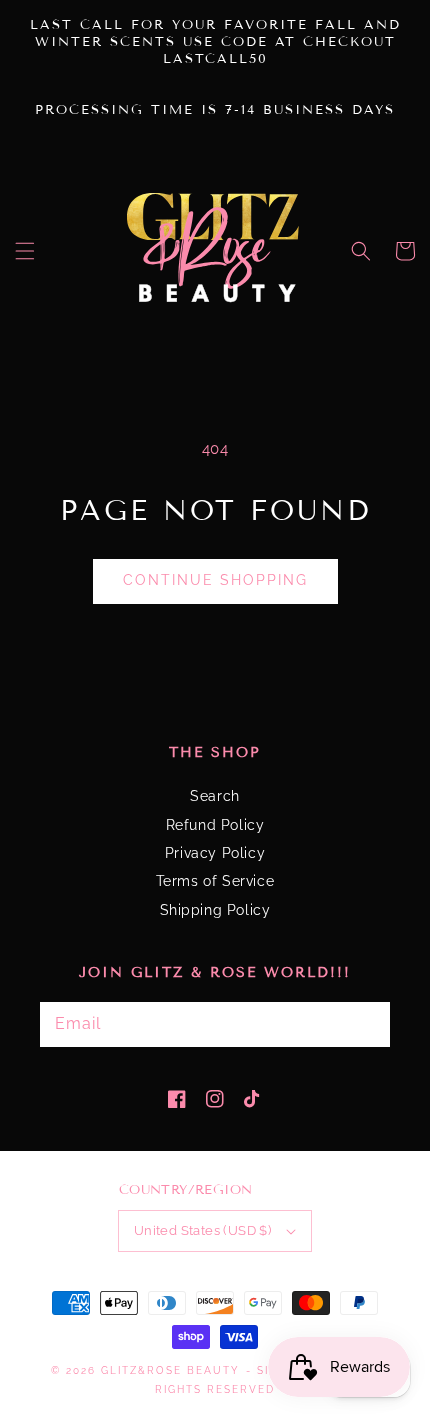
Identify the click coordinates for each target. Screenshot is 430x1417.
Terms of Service (215, 881)
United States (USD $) (202, 1230)
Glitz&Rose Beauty (170, 1370)
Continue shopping (215, 580)
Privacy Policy (215, 853)
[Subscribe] (340, 1024)
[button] (25, 251)
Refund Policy (215, 825)
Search (215, 796)
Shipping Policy (215, 910)
